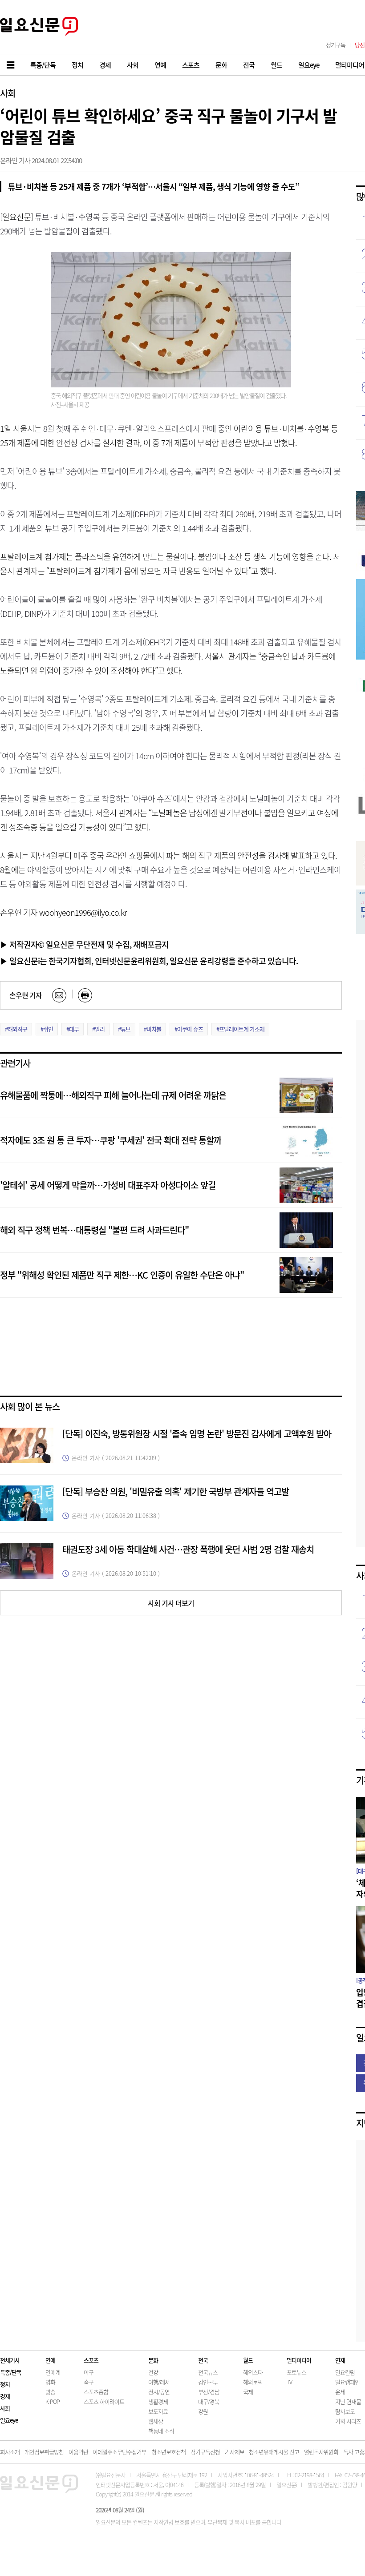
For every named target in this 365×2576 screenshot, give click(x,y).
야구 (89, 2372)
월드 (248, 2360)
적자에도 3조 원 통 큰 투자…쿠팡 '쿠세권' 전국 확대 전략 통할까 (111, 1140)
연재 (340, 2360)
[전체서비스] (11, 65)
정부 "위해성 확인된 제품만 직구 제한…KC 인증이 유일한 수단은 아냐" (122, 1275)
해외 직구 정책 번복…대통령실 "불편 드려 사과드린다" (94, 1230)
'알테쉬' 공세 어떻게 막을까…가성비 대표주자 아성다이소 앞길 (108, 1185)
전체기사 (10, 2360)
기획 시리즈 (348, 2421)
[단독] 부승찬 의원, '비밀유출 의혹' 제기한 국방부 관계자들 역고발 (176, 1491)
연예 (50, 2360)
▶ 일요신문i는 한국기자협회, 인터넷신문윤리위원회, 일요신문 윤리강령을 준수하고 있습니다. (149, 961)
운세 (340, 2392)
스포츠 (91, 2360)
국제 (248, 2392)
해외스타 (253, 2372)
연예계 (53, 2372)
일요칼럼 (345, 2372)
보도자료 (158, 2411)
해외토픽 (253, 2382)
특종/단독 (11, 2372)
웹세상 (156, 2421)
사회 (8, 93)
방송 (50, 2392)
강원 (203, 2411)
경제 (5, 2396)
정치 (5, 2384)
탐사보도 (345, 2411)
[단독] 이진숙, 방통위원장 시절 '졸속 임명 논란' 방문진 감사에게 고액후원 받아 (197, 1434)
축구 (89, 2382)
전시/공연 (159, 2392)
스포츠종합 (96, 2392)
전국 (203, 2360)
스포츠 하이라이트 (104, 2401)
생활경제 (158, 2401)
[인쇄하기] (85, 995)
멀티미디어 (299, 2360)
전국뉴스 (208, 2372)
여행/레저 (159, 2382)
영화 (50, 2382)
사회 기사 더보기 (171, 1603)
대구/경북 (209, 2401)
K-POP (53, 2401)
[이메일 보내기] (59, 995)
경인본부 (208, 2382)
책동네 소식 (161, 2431)
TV (289, 2382)
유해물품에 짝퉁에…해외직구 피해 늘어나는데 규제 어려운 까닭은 (113, 1095)
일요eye (9, 2420)
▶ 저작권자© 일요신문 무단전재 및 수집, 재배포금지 (84, 944)
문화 (153, 2360)
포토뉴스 (296, 2372)
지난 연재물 (348, 2401)
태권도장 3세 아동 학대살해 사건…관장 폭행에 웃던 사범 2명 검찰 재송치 (188, 1549)
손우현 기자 (26, 995)
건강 (153, 2372)
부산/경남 (209, 2392)
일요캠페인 (347, 2382)
